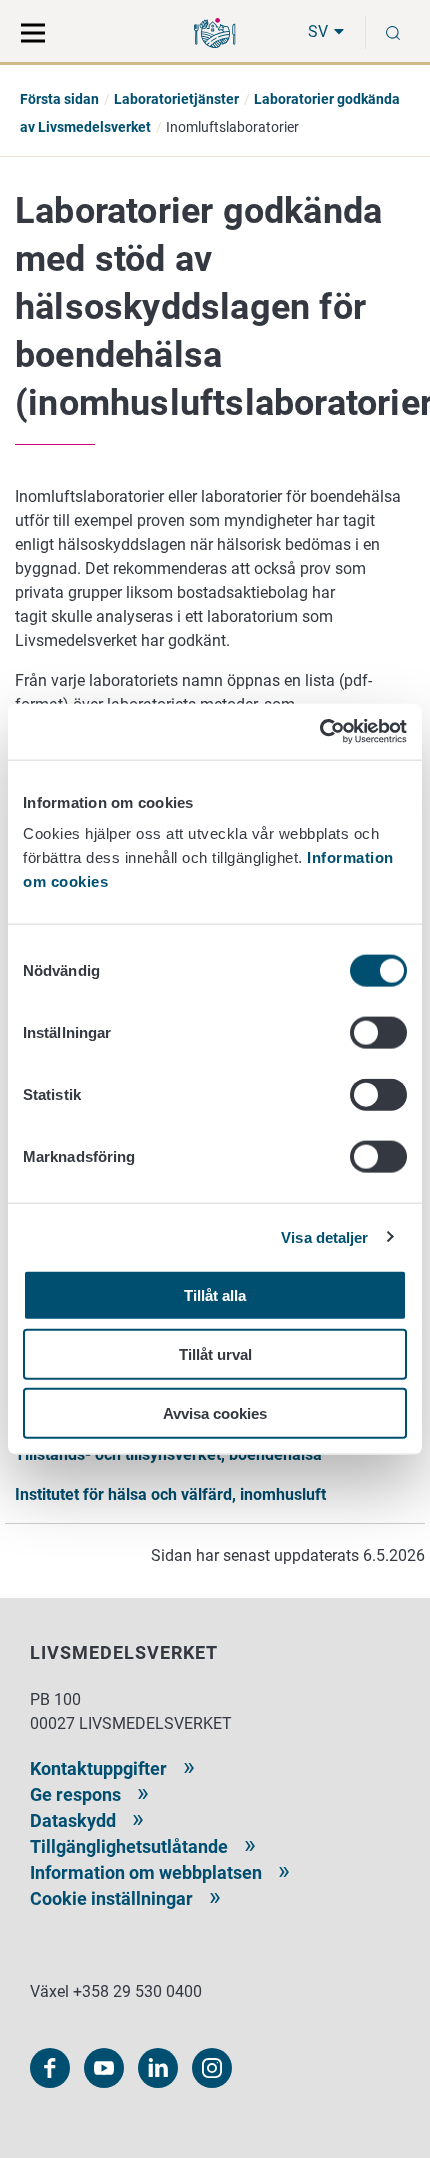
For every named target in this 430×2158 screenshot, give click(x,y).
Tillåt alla (215, 1295)
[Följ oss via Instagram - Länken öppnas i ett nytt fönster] (212, 2068)
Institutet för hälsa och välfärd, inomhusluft (170, 1494)
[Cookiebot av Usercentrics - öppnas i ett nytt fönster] (319, 732)
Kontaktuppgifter (98, 1768)
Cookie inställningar (111, 1898)
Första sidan (59, 99)
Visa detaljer (324, 1236)
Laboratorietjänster (176, 99)
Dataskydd (73, 1820)
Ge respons (75, 1794)
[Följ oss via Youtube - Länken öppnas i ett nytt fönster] (104, 2068)
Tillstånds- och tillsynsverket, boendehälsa (168, 1454)
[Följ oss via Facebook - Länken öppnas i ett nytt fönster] (50, 2068)
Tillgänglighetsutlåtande (129, 1846)
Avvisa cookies (215, 1412)
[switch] (378, 1033)
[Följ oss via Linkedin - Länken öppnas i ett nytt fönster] (158, 2068)
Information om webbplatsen (146, 1872)
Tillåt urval (215, 1353)
